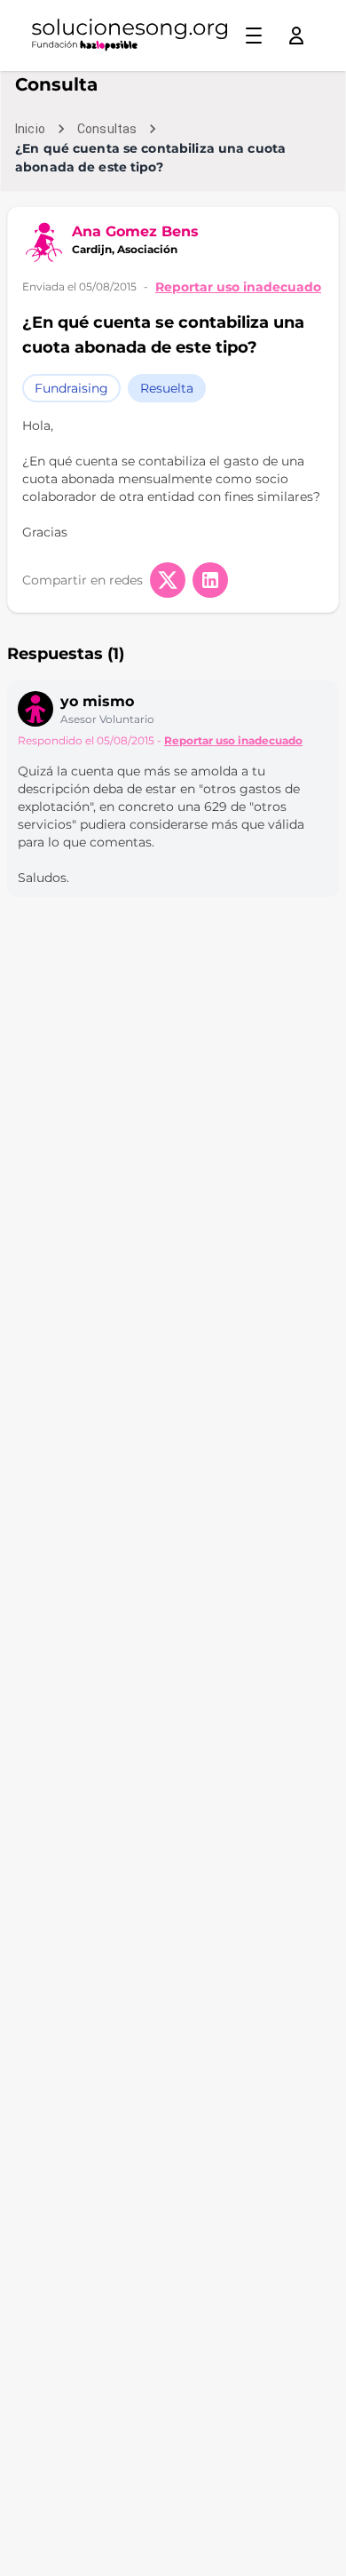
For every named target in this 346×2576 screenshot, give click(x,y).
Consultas (107, 129)
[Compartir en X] (168, 580)
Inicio (30, 129)
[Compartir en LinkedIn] (210, 580)
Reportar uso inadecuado (238, 287)
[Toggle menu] (254, 36)
